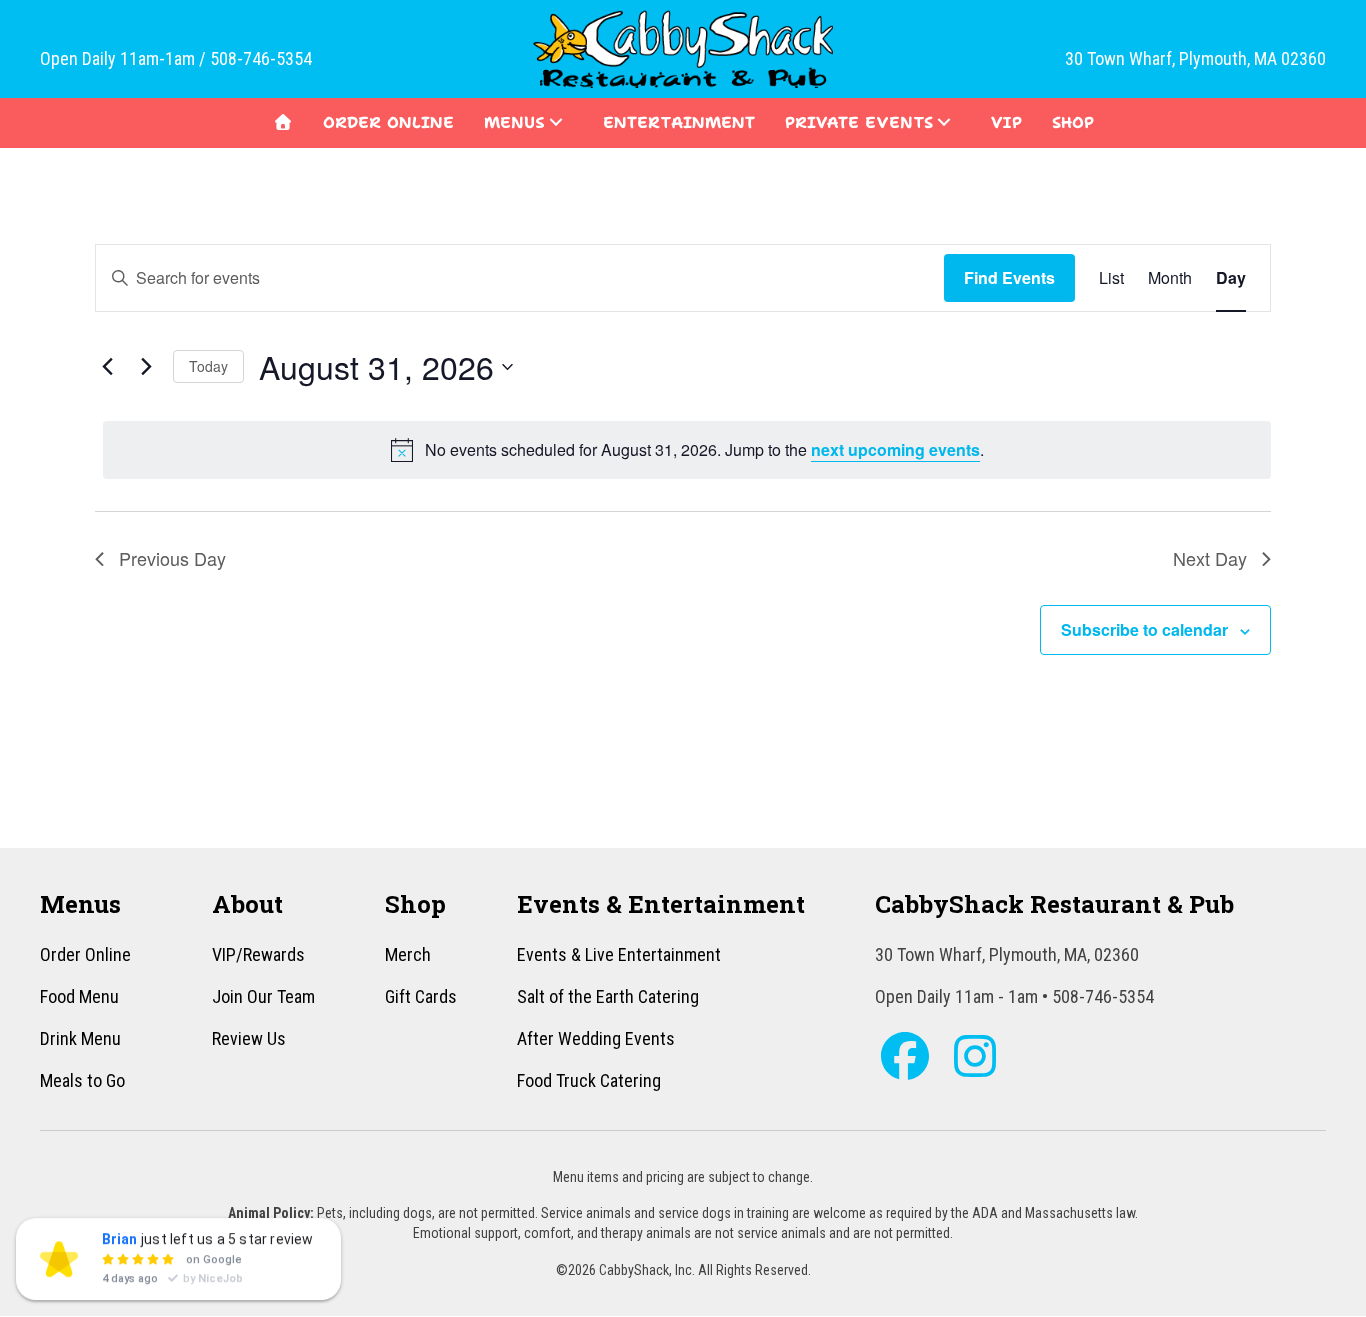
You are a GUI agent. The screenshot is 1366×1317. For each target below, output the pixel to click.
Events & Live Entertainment (619, 954)
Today (208, 366)
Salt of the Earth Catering (608, 996)
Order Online (85, 954)
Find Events (1009, 277)
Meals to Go (82, 1080)
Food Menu (79, 996)
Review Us (249, 1038)
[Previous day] (107, 367)
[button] (556, 122)
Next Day (1210, 558)
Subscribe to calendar (1144, 629)
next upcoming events (895, 449)
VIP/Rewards (258, 954)
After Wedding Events (596, 1038)
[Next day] (146, 367)
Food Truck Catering (589, 1080)
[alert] (687, 450)
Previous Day (172, 558)
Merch (408, 954)
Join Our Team (263, 996)
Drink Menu (80, 1038)
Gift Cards (421, 996)
